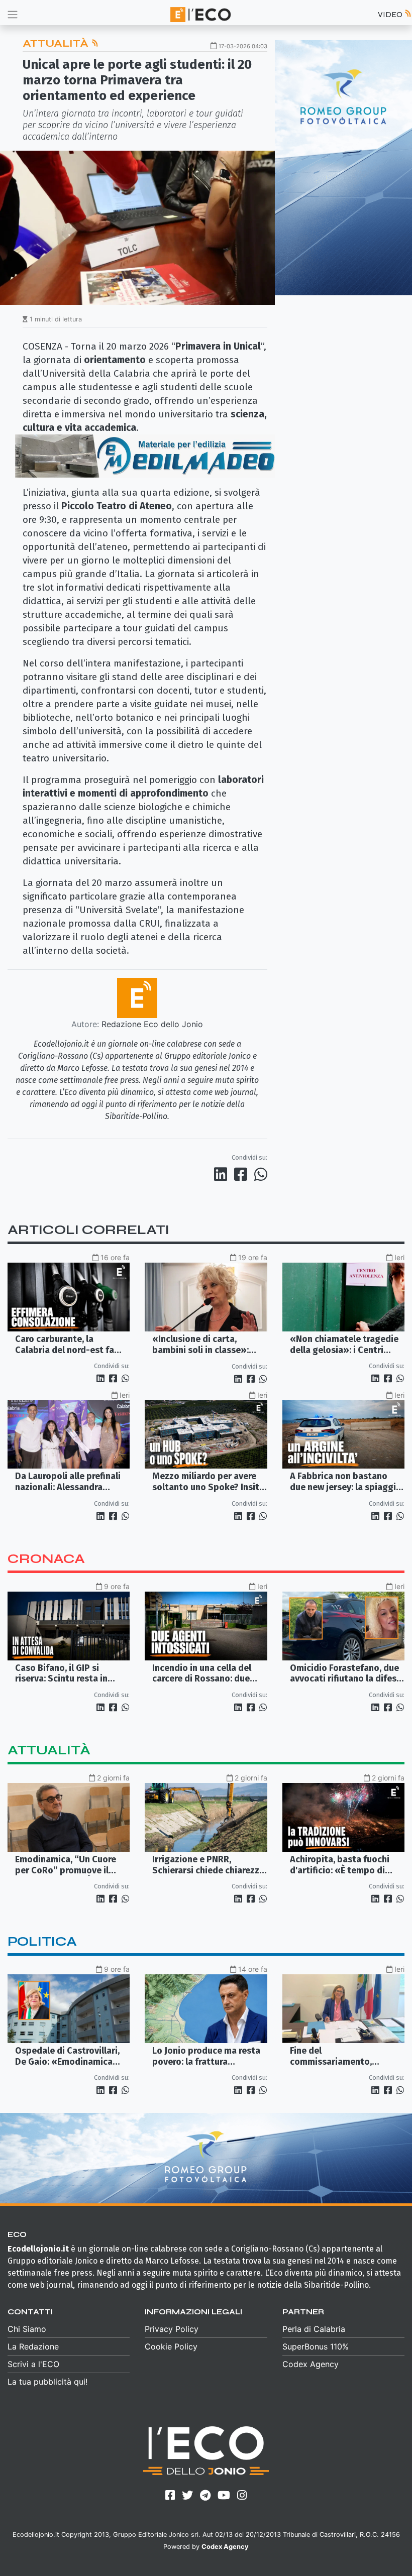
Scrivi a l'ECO (33, 2364)
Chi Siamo (27, 2329)
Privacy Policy (172, 2329)
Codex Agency (311, 2364)
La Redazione (33, 2346)
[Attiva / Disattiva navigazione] (13, 14)
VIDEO (391, 14)
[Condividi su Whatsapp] (260, 1174)
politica (42, 1941)
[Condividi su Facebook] (243, 1174)
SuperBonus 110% (316, 2346)
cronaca (46, 1559)
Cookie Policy (171, 2346)
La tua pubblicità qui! (47, 2382)
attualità (49, 1750)
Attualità (57, 43)
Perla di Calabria (314, 2329)
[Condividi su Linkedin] (223, 1174)
